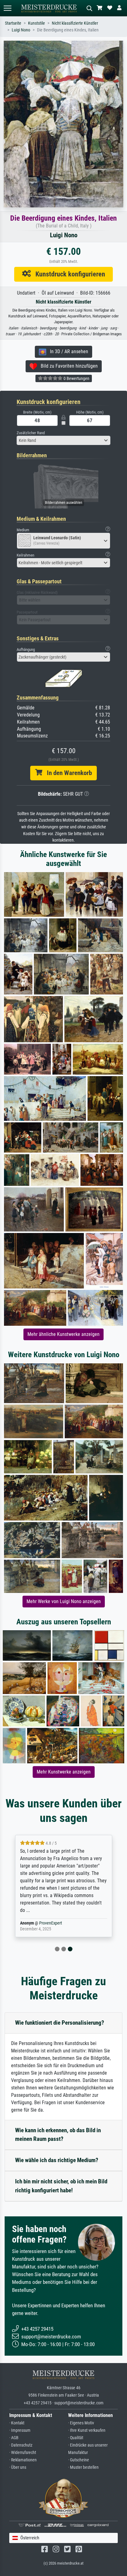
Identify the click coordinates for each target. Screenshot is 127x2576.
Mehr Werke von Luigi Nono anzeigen (64, 1601)
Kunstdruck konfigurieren (68, 274)
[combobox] (63, 440)
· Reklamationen (23, 2460)
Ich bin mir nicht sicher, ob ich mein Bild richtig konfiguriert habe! (61, 2186)
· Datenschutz (21, 2445)
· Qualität (76, 2438)
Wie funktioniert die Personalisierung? (60, 2023)
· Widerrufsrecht (23, 2453)
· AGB (14, 2438)
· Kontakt (17, 2423)
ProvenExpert (51, 1923)
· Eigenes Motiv (81, 2423)
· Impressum (20, 2430)
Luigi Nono (21, 30)
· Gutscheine (79, 2460)
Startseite (13, 23)
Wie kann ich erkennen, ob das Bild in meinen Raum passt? (58, 2135)
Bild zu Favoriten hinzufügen (67, 366)
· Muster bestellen (83, 2467)
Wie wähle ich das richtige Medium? (57, 2160)
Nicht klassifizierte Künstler (75, 23)
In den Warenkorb (67, 773)
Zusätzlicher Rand (31, 433)
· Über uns (18, 2467)
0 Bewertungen (76, 378)
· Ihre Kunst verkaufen (87, 2430)
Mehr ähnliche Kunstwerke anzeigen (63, 1334)
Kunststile (37, 23)
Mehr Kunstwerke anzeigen (64, 1772)
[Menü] (7, 8)
